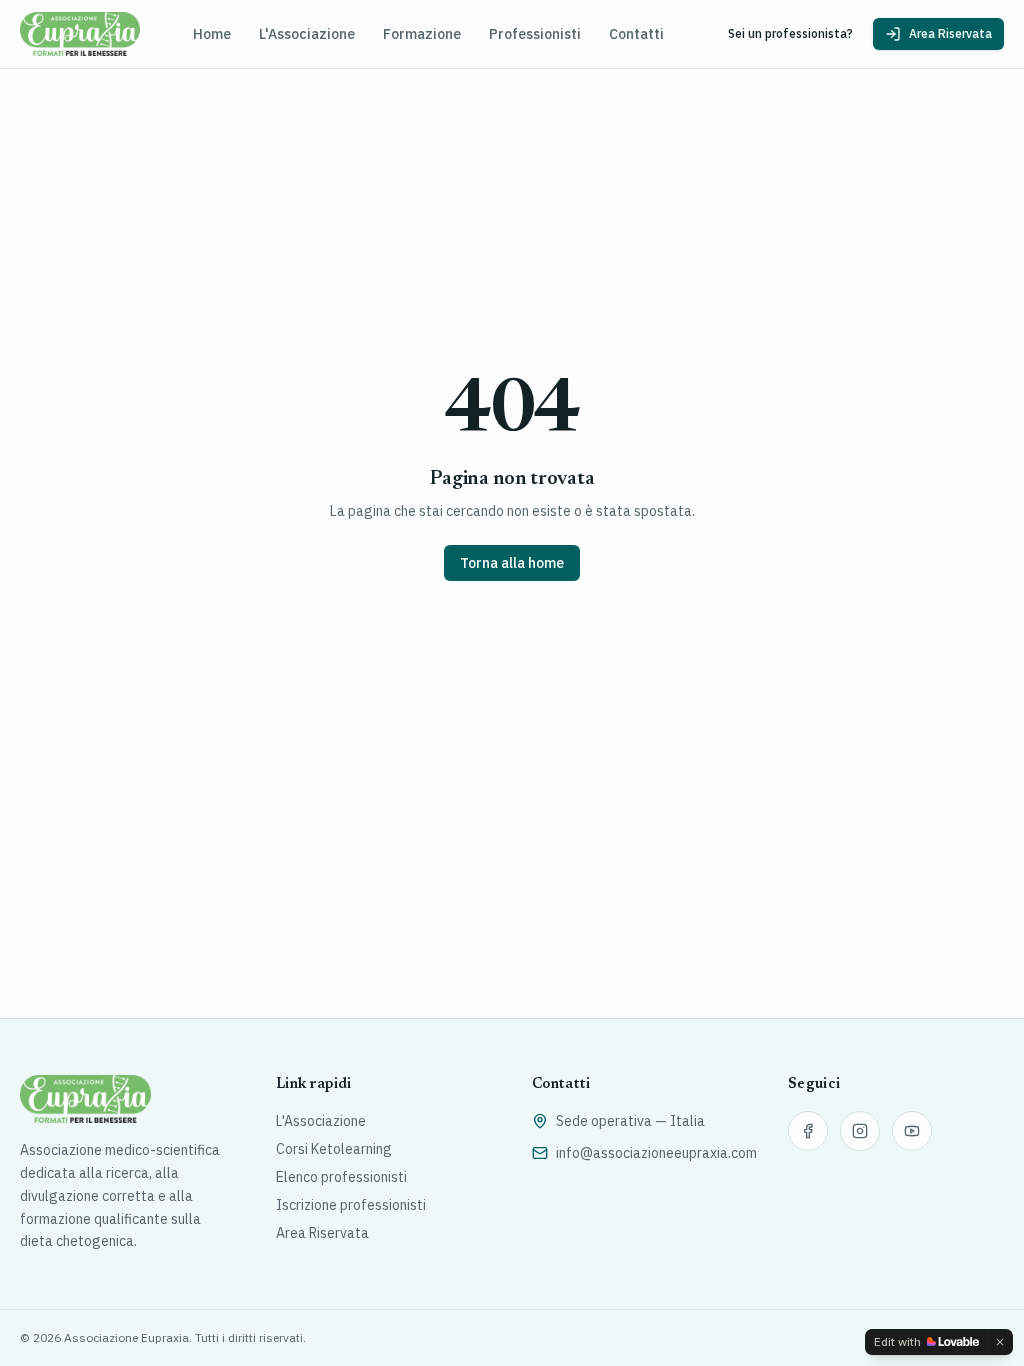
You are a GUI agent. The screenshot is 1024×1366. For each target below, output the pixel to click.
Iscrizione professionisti (351, 1205)
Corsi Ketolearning (334, 1149)
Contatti (636, 34)
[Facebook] (808, 1131)
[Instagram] (860, 1131)
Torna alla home (512, 563)
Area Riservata (950, 33)
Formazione (422, 34)
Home (212, 34)
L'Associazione (307, 34)
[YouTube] (912, 1131)
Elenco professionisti (341, 1177)
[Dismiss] (1000, 1342)
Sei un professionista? (790, 33)
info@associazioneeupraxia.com (656, 1153)
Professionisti (535, 34)
